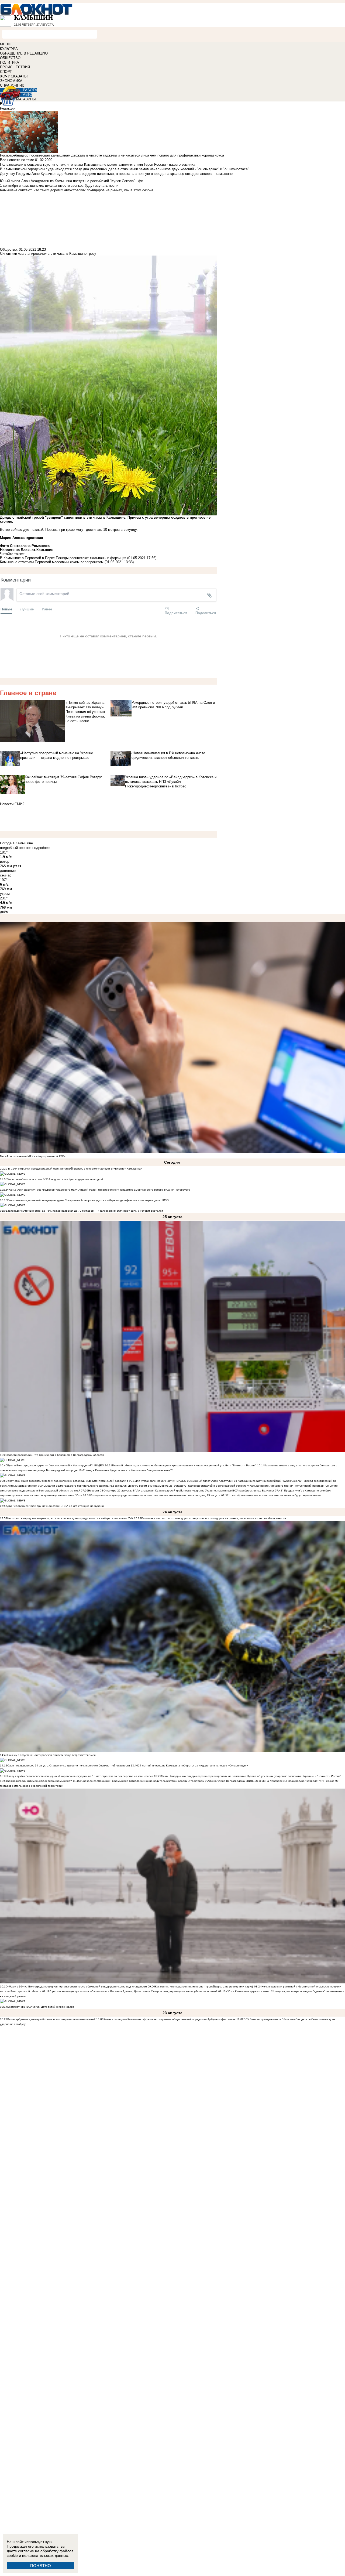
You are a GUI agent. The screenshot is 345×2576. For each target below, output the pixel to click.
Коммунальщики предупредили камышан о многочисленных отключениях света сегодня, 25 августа (155, 1495)
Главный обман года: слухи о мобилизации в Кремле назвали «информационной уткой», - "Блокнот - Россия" (184, 1465)
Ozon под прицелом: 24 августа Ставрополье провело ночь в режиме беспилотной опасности (69, 1766)
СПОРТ (6, 72)
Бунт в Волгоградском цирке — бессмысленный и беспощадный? (50, 1465)
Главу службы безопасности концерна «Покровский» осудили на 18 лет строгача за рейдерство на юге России (81, 1776)
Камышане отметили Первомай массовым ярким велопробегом (52, 562)
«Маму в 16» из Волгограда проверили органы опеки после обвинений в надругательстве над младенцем (77, 1987)
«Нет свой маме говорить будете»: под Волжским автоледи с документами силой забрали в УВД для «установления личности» (91, 1481)
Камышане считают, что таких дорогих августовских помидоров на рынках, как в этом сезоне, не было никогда (214, 1518)
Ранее (47, 609)
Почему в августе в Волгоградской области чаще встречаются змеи (51, 1755)
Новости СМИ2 (12, 804)
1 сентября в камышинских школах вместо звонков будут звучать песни (275, 1495)
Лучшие (27, 609)
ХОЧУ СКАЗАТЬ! (14, 76)
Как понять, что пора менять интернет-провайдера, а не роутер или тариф (204, 1987)
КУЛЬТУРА (9, 49)
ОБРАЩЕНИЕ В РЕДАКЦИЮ (24, 53)
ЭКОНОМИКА (11, 81)
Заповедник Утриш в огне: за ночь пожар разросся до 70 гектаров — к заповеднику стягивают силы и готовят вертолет (85, 1211)
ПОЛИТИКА (10, 62)
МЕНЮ (6, 44)
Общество (8, 249)
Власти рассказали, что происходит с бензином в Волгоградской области (56, 1455)
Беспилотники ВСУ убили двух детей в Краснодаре (41, 2007)
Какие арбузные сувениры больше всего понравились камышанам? (51, 2019)
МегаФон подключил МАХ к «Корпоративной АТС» (33, 1156)
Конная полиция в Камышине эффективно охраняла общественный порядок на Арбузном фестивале (170, 2019)
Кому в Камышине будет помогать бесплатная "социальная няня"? (129, 1470)
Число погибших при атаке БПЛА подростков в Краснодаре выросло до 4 (55, 1179)
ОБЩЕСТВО (10, 58)
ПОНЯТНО (41, 2566)
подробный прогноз (16, 848)
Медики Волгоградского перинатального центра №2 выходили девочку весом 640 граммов (105, 1486)
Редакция (8, 108)
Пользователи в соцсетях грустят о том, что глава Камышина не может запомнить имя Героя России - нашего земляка (98, 164)
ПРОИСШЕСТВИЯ (15, 67)
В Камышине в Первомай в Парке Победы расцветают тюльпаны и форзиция (63, 558)
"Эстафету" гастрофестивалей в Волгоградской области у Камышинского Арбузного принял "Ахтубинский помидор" (249, 1486)
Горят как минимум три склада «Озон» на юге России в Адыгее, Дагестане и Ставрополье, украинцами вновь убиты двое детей (134, 1991)
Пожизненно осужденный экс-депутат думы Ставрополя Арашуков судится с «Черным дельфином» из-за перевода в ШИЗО (88, 1200)
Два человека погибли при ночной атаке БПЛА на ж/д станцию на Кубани (56, 1506)
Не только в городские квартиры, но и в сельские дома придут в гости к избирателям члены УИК (70, 1518)
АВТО (27, 95)
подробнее (41, 848)
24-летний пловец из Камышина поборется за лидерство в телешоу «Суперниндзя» (193, 1766)
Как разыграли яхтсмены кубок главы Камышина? (40, 1781)
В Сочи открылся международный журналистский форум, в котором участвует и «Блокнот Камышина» (75, 1169)
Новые (6, 609)
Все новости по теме (17, 160)
